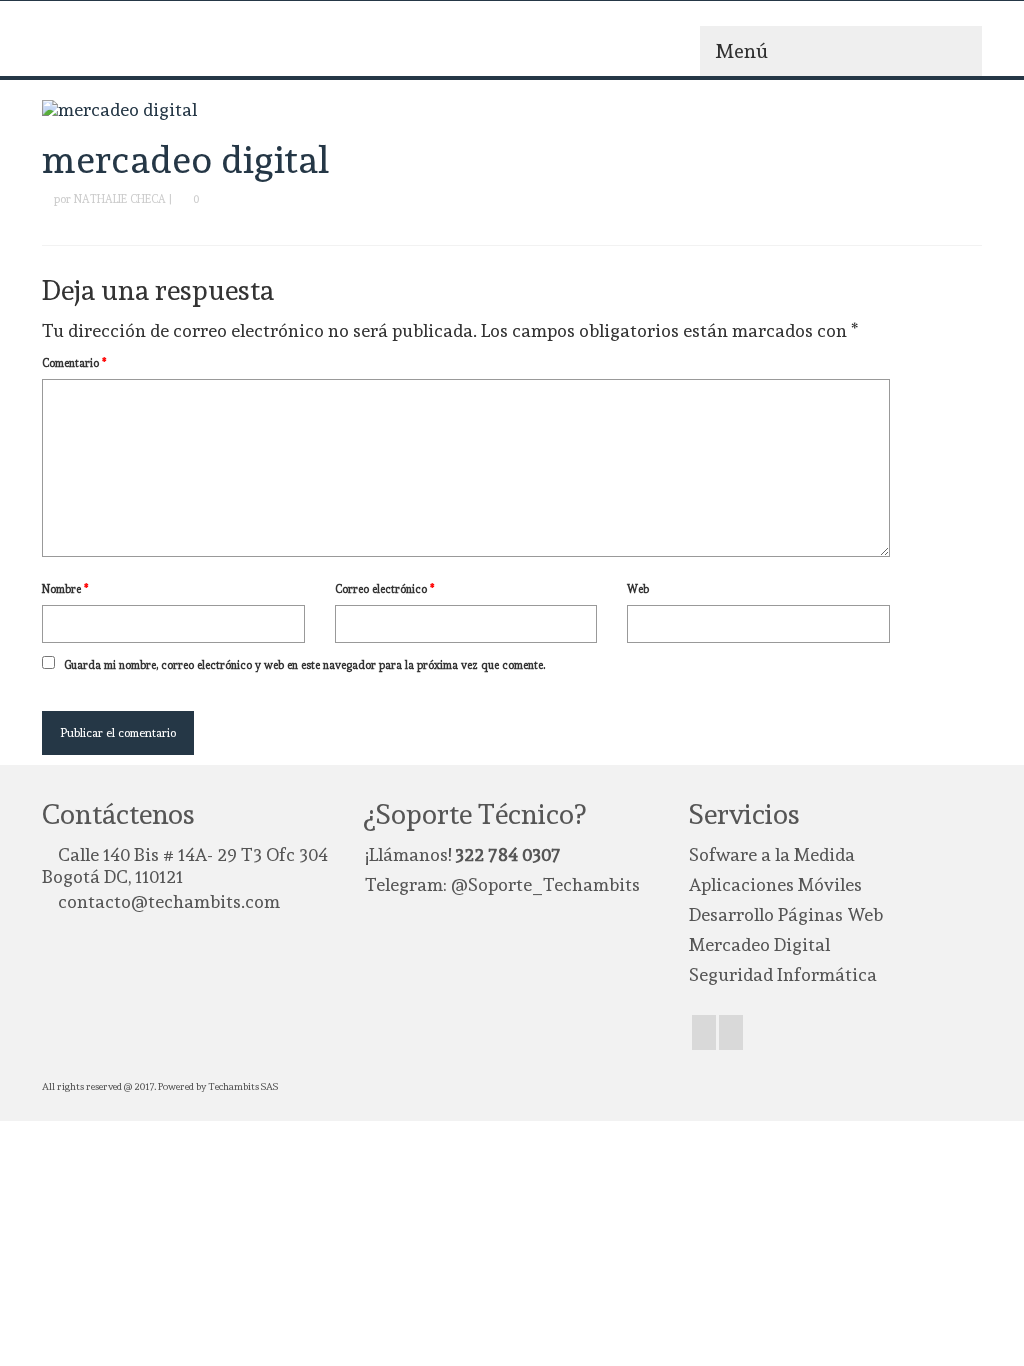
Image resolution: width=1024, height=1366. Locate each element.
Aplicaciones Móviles (775, 884)
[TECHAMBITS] (188, 46)
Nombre (65, 589)
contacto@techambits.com (169, 901)
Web (638, 589)
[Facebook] (704, 1032)
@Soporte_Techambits (545, 884)
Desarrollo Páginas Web (786, 914)
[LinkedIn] (731, 1032)
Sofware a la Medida (772, 854)
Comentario (74, 363)
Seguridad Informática (783, 974)
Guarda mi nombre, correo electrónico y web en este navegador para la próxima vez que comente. (304, 665)
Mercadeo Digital (759, 944)
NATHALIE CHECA (120, 199)
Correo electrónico (385, 589)
